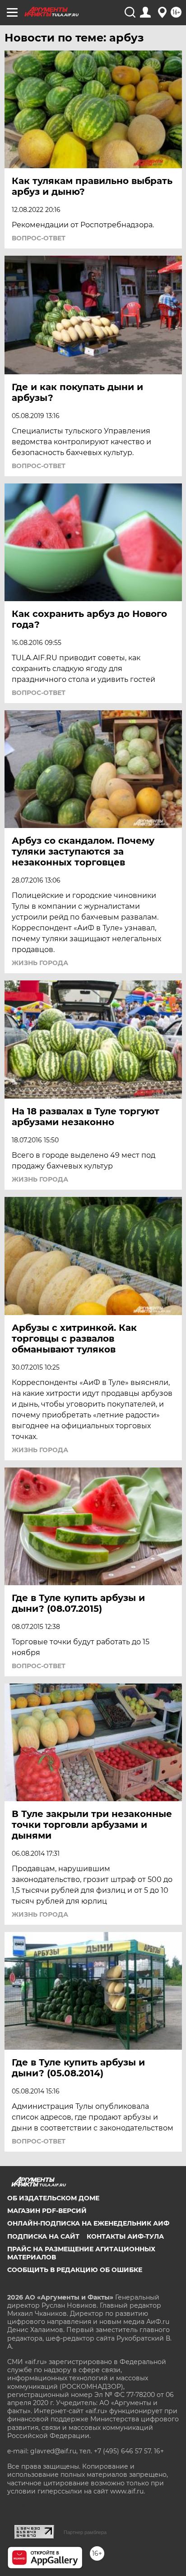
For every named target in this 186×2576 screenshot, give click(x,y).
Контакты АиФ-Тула (125, 2236)
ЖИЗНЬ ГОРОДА (40, 963)
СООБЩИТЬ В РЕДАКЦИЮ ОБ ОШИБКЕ (75, 2270)
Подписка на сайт (43, 2236)
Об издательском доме (53, 2198)
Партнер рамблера (85, 2532)
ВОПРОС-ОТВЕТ (39, 238)
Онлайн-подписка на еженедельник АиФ (88, 2223)
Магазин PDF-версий (47, 2211)
